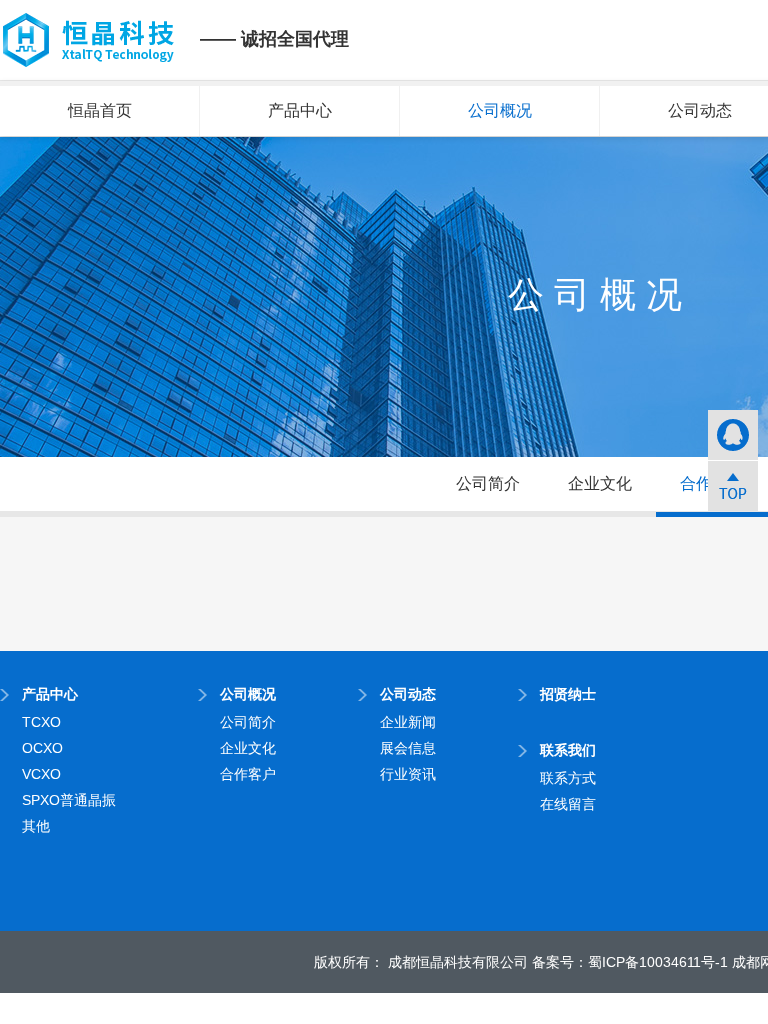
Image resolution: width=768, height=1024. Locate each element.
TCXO (41, 722)
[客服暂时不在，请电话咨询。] (733, 435)
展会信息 (408, 748)
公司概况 (500, 110)
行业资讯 (408, 774)
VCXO (41, 774)
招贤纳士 (568, 694)
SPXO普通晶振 (69, 800)
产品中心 (300, 110)
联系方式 (568, 778)
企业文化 (600, 483)
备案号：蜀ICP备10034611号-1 (630, 962)
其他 (36, 826)
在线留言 (568, 804)
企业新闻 (408, 722)
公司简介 (488, 483)
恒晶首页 (100, 110)
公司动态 (408, 694)
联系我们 (568, 750)
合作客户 (248, 774)
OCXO (42, 748)
